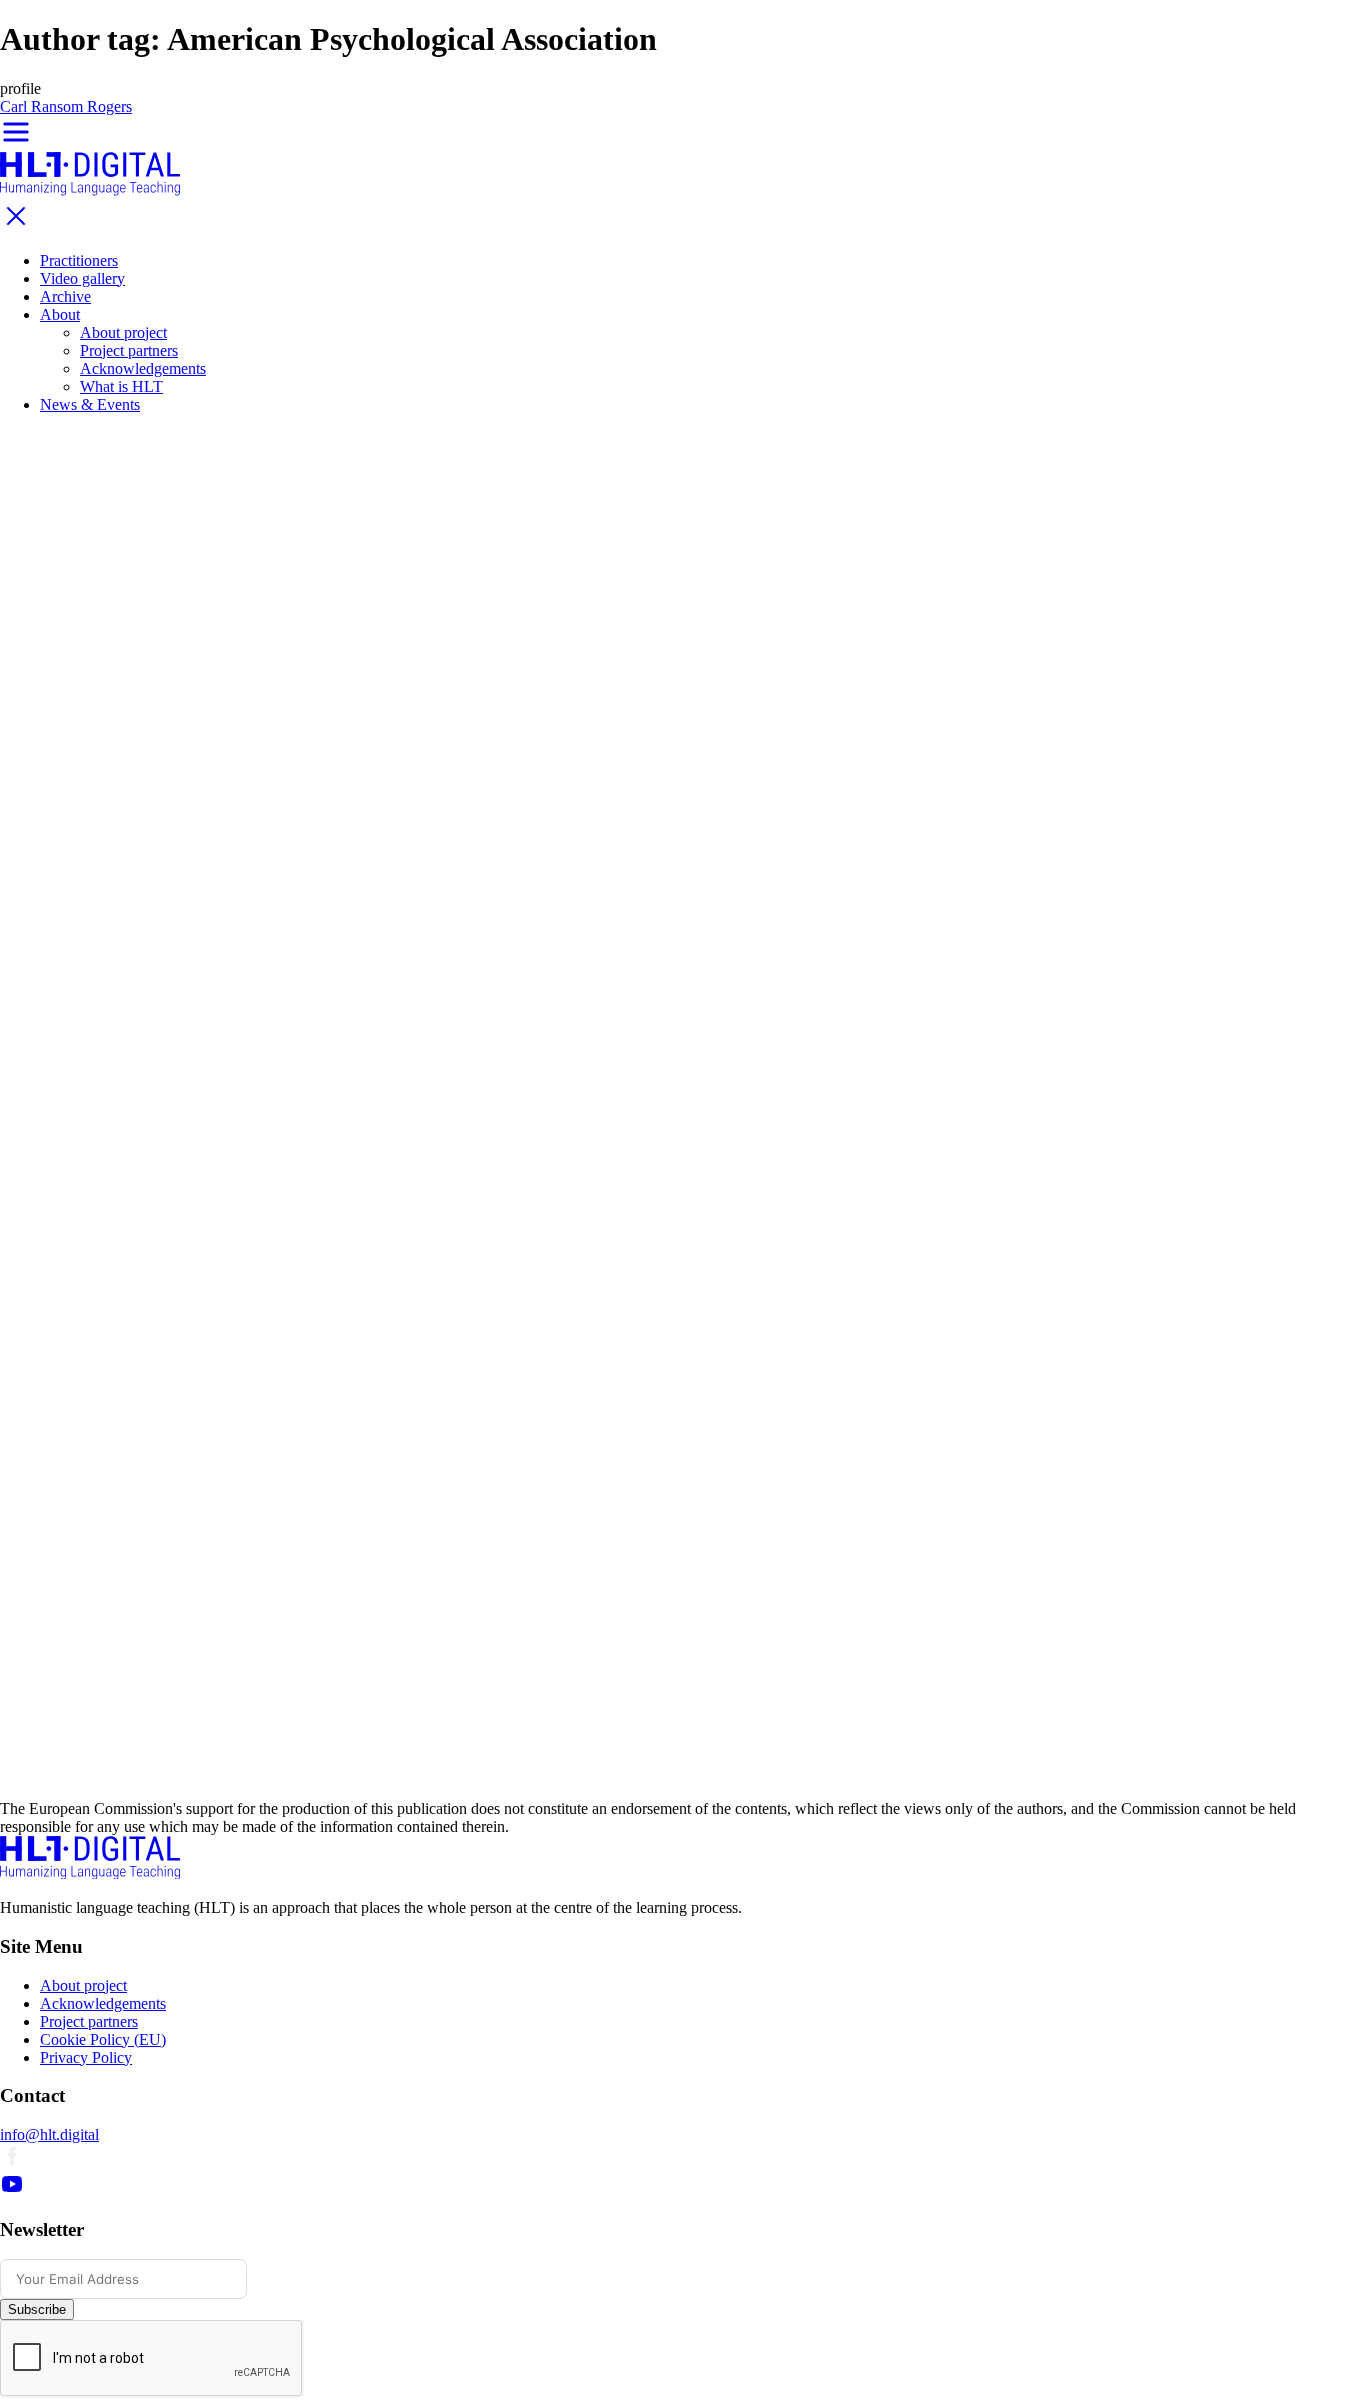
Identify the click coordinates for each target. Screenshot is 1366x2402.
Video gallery (82, 278)
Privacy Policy (86, 2057)
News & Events (90, 404)
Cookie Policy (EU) (103, 2039)
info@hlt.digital (49, 2134)
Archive (65, 296)
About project (123, 332)
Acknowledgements (143, 368)
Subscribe (37, 2309)
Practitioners (79, 260)
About (60, 314)
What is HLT (121, 386)
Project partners (129, 350)
